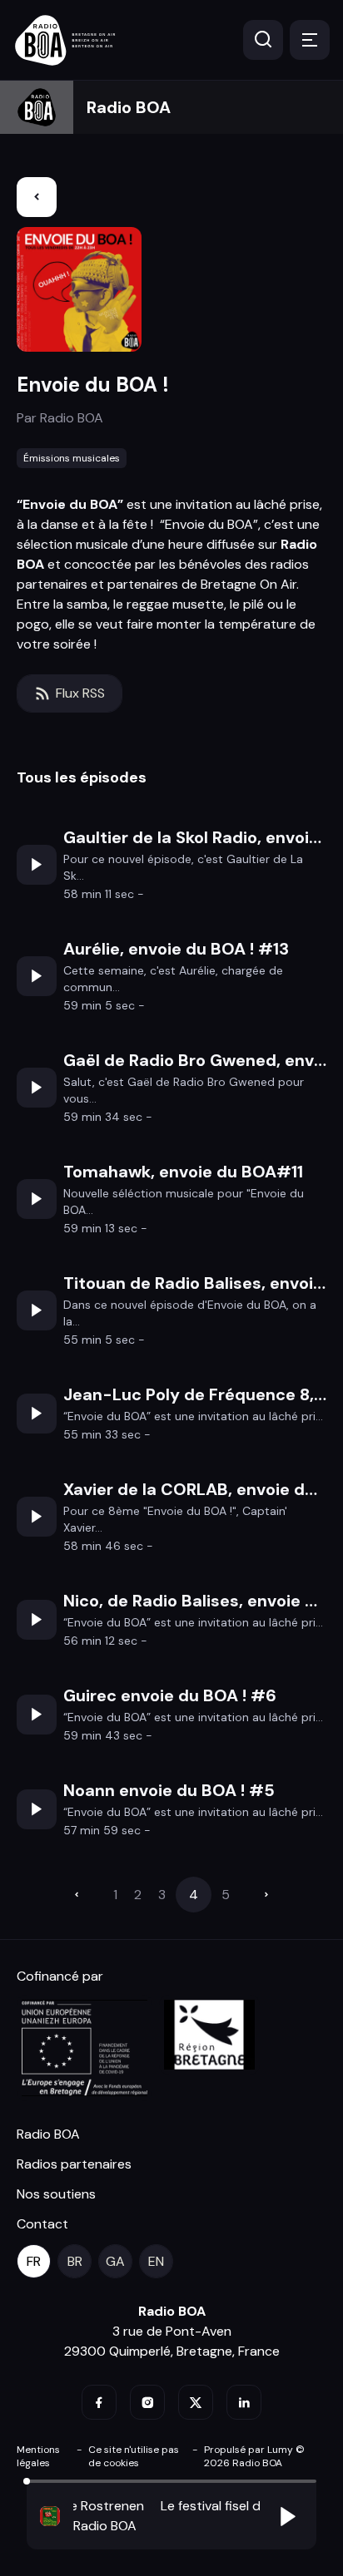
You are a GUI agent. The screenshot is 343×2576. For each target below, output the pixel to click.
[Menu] (310, 40)
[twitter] (196, 2402)
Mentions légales (38, 2456)
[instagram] (147, 2402)
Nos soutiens (56, 2194)
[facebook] (99, 2402)
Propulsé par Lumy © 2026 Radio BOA (254, 2456)
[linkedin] (244, 2402)
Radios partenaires (74, 2164)
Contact (42, 2224)
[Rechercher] (263, 40)
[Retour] (37, 197)
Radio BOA (129, 107)
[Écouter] (37, 865)
